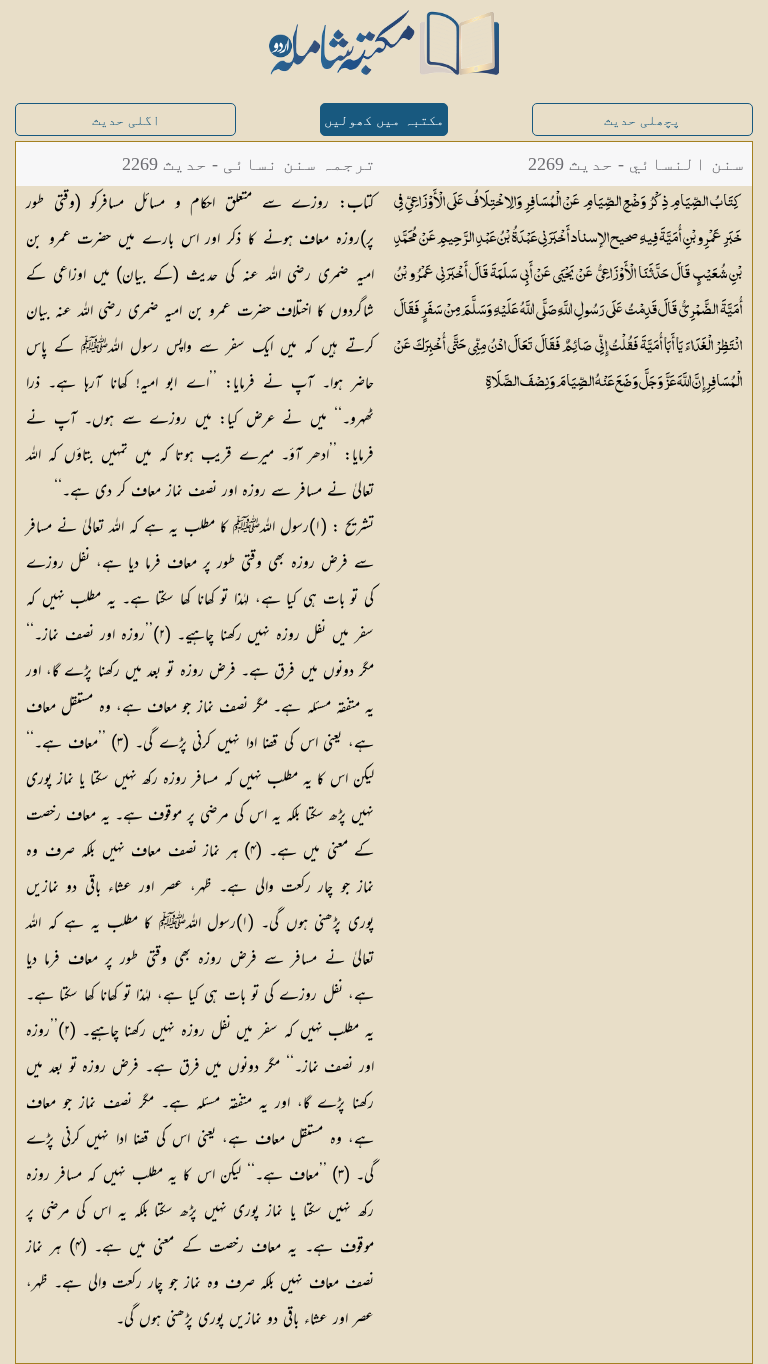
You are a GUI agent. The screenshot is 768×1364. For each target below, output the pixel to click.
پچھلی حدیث (642, 120)
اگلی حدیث (126, 120)
